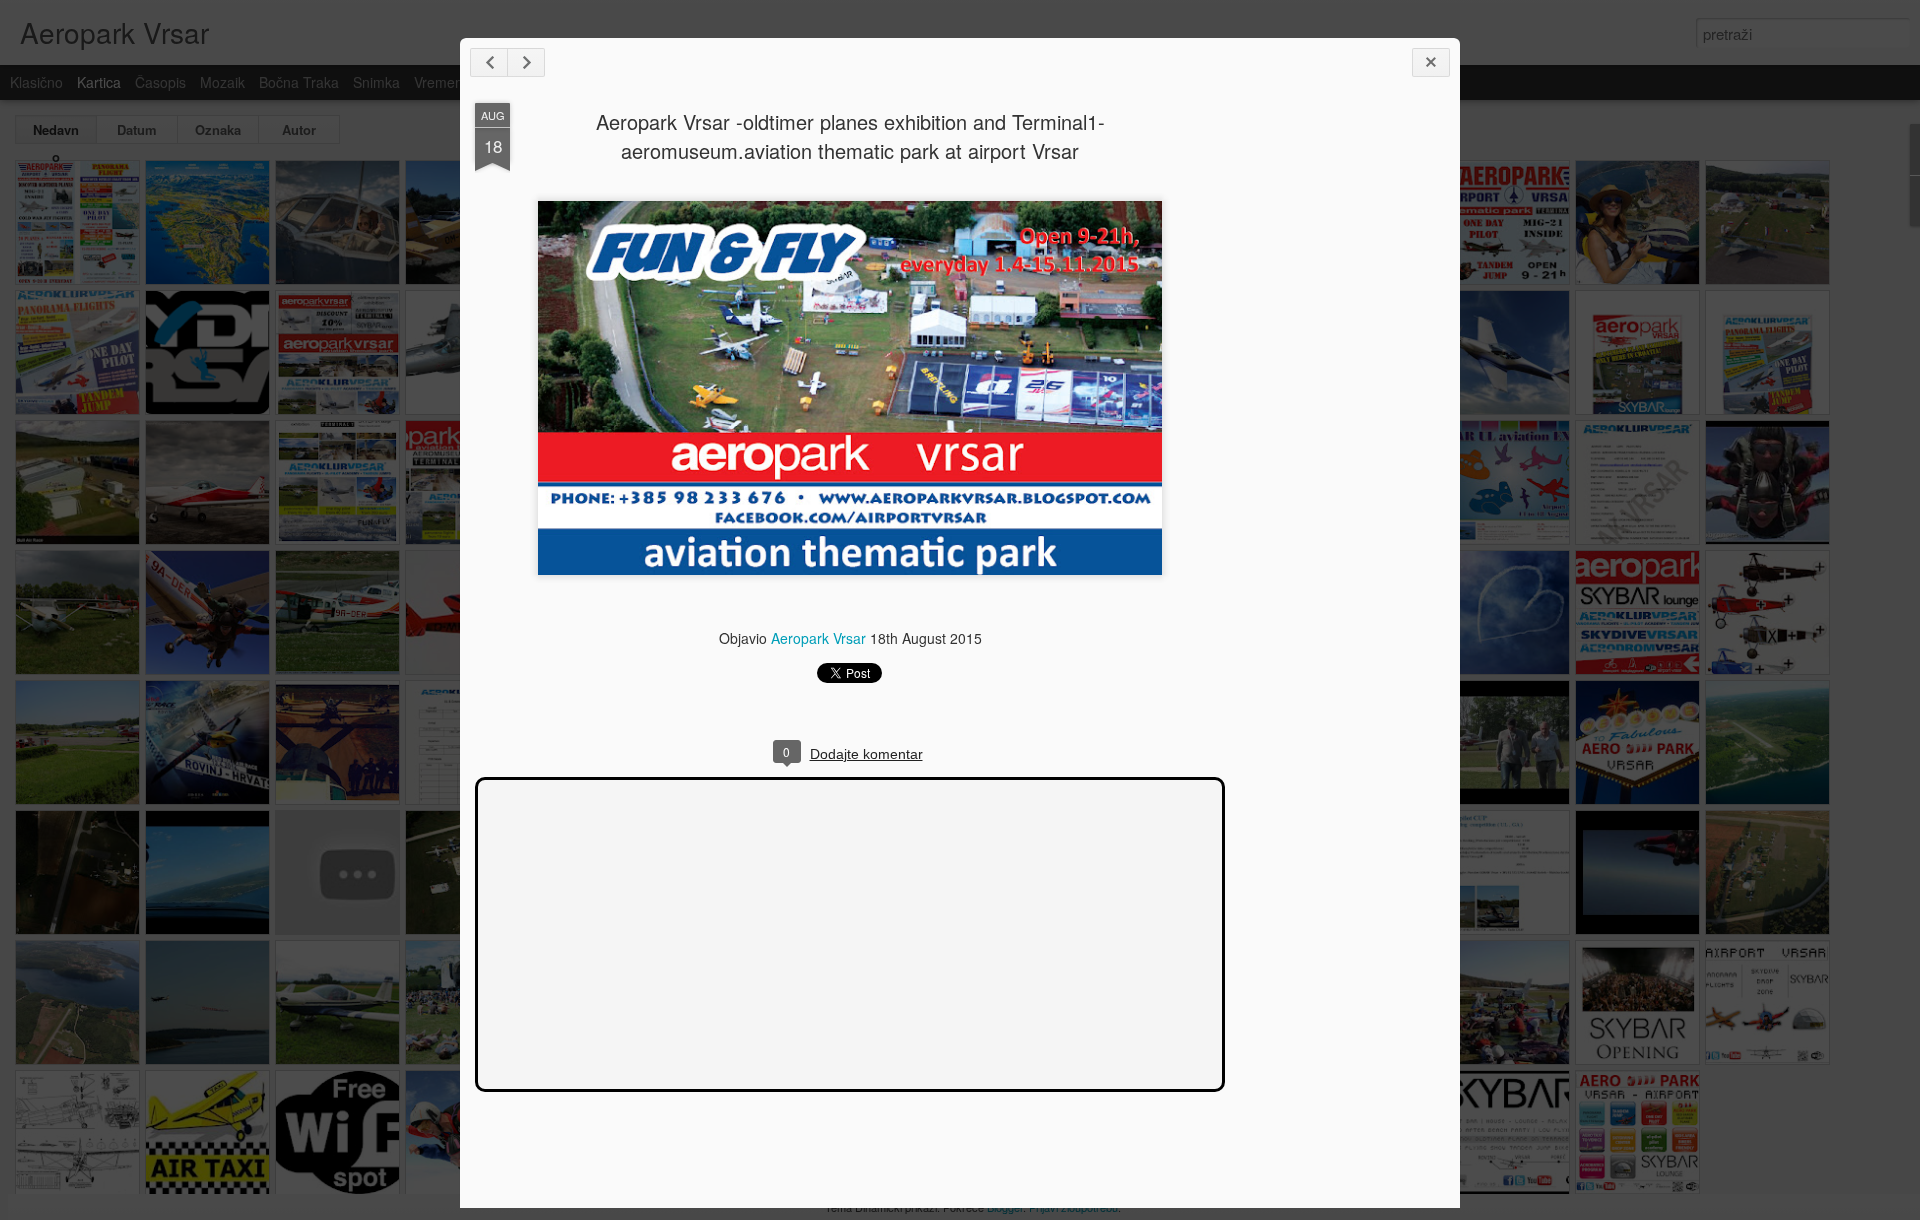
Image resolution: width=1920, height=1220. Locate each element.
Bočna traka (299, 82)
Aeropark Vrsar (818, 638)
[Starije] (526, 62)
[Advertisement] (1335, 418)
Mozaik (222, 82)
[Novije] (489, 62)
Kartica (99, 82)
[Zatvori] (1431, 62)
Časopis (160, 82)
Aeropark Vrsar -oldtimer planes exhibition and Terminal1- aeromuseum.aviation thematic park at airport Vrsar (850, 136)
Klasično (36, 82)
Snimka (376, 82)
